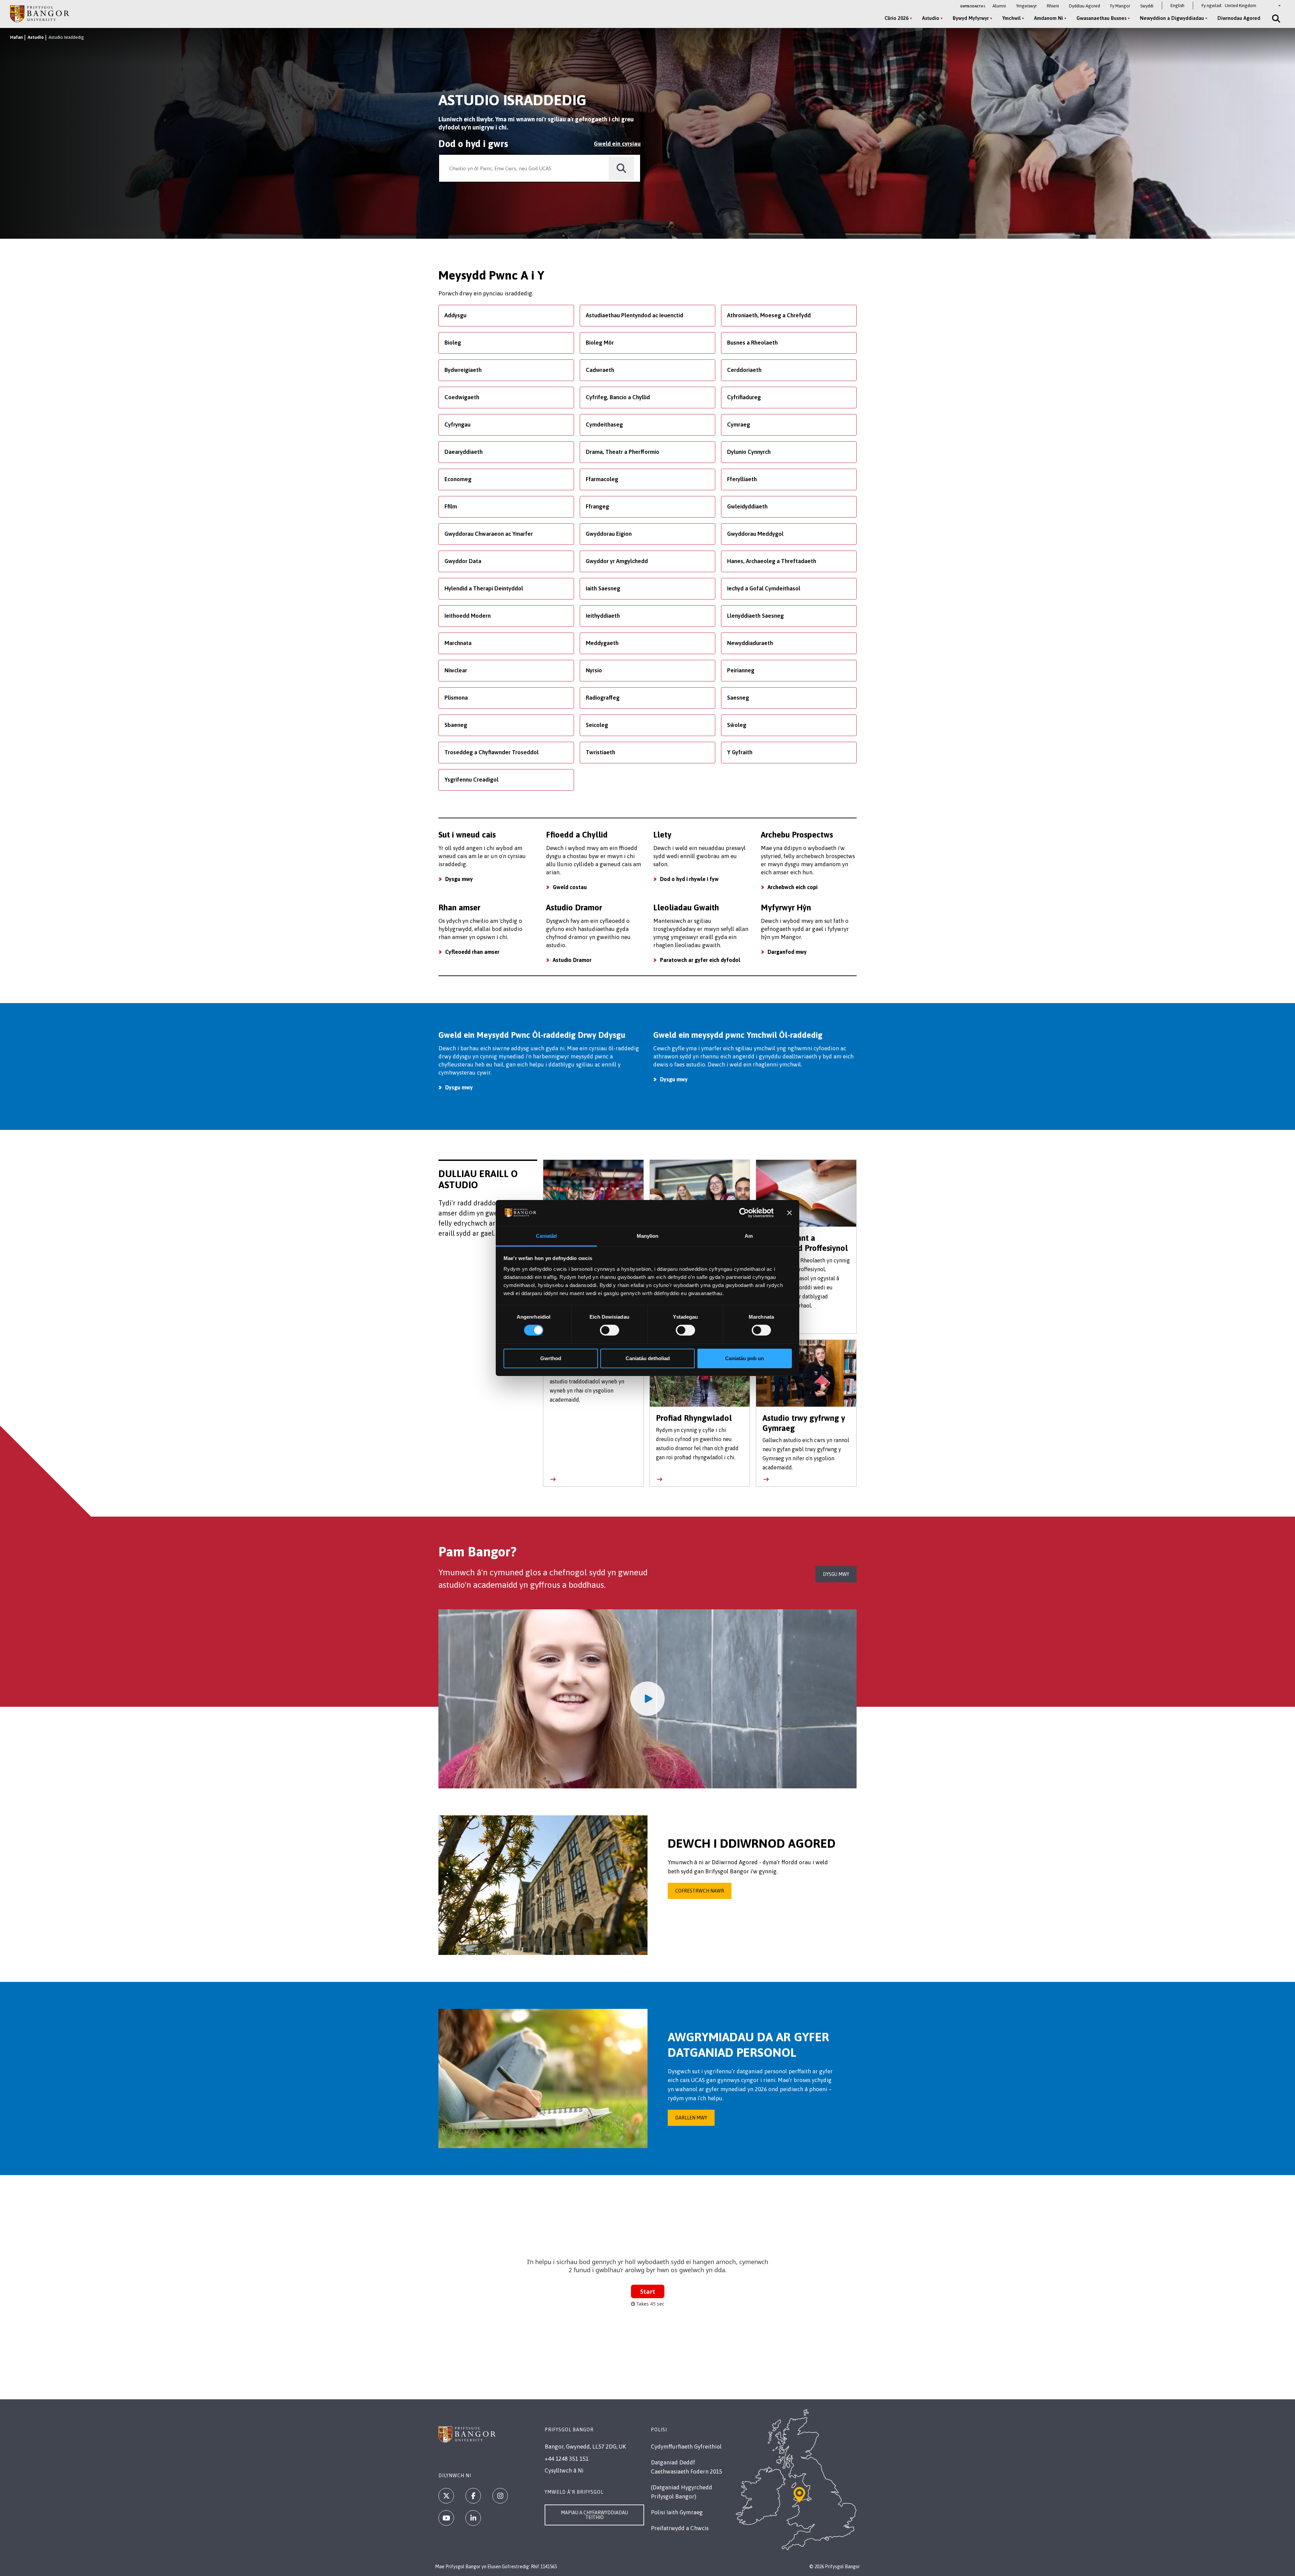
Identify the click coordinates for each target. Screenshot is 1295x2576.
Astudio (931, 18)
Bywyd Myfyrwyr (971, 18)
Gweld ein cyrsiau (617, 144)
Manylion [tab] (648, 1236)
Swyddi (1147, 6)
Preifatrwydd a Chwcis (680, 2528)
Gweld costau (570, 887)
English (1177, 6)
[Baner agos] (789, 1213)
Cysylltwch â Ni (564, 2470)
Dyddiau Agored (1085, 6)
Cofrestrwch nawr (700, 1891)
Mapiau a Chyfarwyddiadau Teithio (594, 2515)
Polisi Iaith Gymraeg (677, 2512)
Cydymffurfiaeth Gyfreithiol (686, 2447)
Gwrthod (551, 1358)
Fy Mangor (1120, 6)
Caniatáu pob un (744, 1358)
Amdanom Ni (1048, 18)
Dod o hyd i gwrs (473, 144)
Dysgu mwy (459, 879)
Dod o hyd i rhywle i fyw (689, 879)
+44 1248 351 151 (567, 2459)
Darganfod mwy (787, 952)
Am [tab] (749, 1236)
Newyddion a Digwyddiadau (1172, 18)
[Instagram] (500, 2496)
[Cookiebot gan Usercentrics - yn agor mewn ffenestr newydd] (744, 1213)
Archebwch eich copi (793, 887)
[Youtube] (446, 2518)
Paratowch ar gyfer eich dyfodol (700, 960)
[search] (621, 168)
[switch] (610, 1330)
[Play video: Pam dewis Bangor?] (647, 1699)
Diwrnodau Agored (1239, 18)
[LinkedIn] (473, 2518)
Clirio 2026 (897, 18)
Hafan (17, 37)
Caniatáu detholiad (648, 1358)
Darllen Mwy (691, 2118)
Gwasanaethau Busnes (1101, 18)
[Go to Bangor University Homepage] (40, 14)
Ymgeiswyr (1026, 6)
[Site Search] (1275, 19)
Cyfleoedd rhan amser (472, 952)
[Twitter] (446, 2496)
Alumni (999, 6)
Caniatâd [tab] (546, 1236)
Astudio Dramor (572, 960)
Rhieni (1053, 6)
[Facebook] (473, 2496)
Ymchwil (1011, 18)
